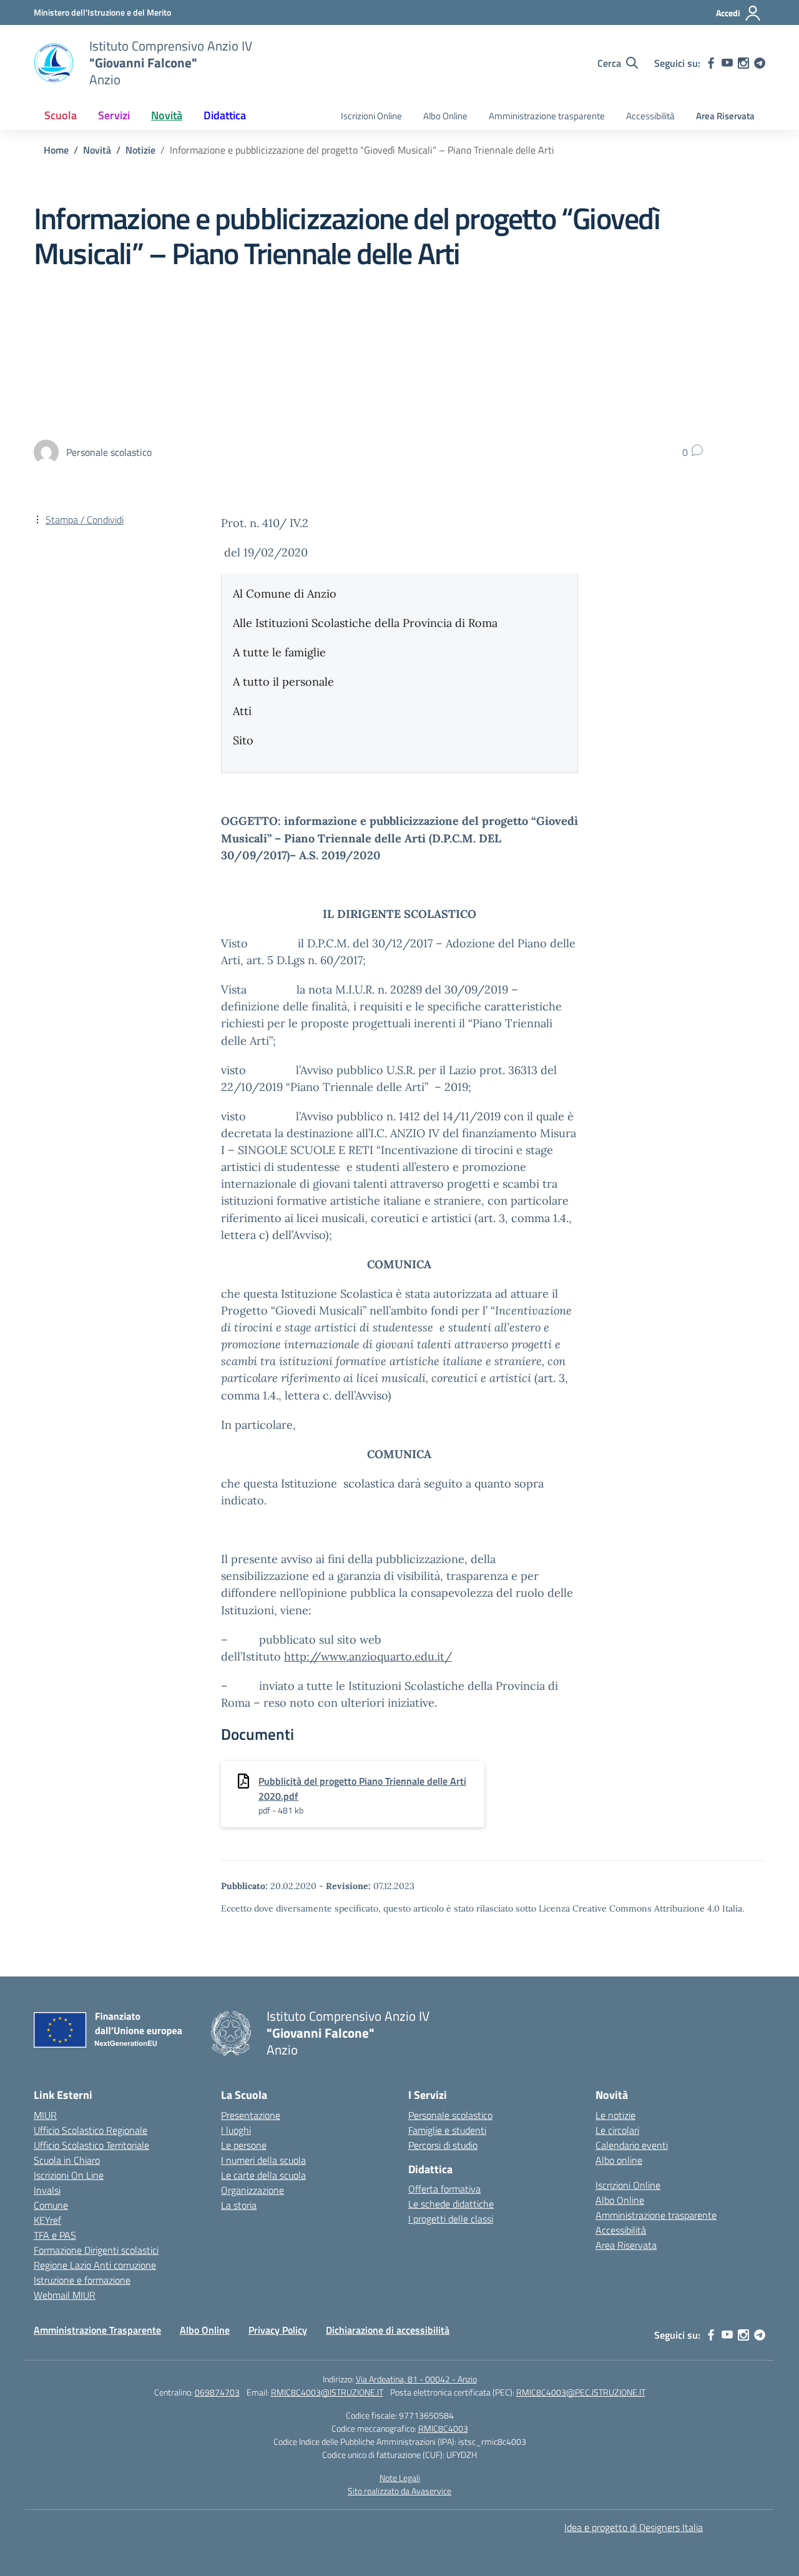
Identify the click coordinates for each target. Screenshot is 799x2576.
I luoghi (236, 2130)
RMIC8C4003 (443, 2428)
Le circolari (617, 2130)
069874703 (217, 2392)
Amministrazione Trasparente (97, 2330)
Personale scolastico (450, 2115)
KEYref (47, 2220)
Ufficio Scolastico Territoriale (91, 2145)
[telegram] (760, 63)
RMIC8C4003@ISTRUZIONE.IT (327, 2392)
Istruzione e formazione (82, 2280)
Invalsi (47, 2190)
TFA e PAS (55, 2235)
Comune (51, 2205)
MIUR (45, 2115)
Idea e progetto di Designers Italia (634, 2527)
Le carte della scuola (263, 2175)
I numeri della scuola (263, 2160)
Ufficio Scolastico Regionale (91, 2130)
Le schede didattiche (451, 2204)
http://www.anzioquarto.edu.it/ (368, 1656)
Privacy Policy (278, 2330)
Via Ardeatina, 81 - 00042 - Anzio (416, 2379)
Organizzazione (252, 2190)
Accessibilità (650, 116)
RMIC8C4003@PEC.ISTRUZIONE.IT (581, 2392)
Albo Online (445, 116)
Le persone (244, 2145)
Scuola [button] (61, 115)
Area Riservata (725, 116)
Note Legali (400, 2478)
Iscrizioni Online (371, 116)
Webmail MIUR (65, 2295)
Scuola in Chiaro (67, 2160)
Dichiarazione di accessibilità (388, 2330)
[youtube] (727, 63)
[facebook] (711, 63)
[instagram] (743, 63)
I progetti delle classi (451, 2219)
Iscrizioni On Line (69, 2175)
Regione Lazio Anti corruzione (95, 2265)
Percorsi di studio (443, 2145)
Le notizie (615, 2115)
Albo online (619, 2160)
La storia (239, 2205)
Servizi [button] (114, 115)
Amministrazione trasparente (547, 116)
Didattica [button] (225, 115)
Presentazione (251, 2115)
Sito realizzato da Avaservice (399, 2491)
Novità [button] (167, 115)
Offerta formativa (444, 2189)
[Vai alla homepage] (54, 63)
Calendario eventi (632, 2145)
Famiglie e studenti (447, 2130)
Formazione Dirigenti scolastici (96, 2250)
